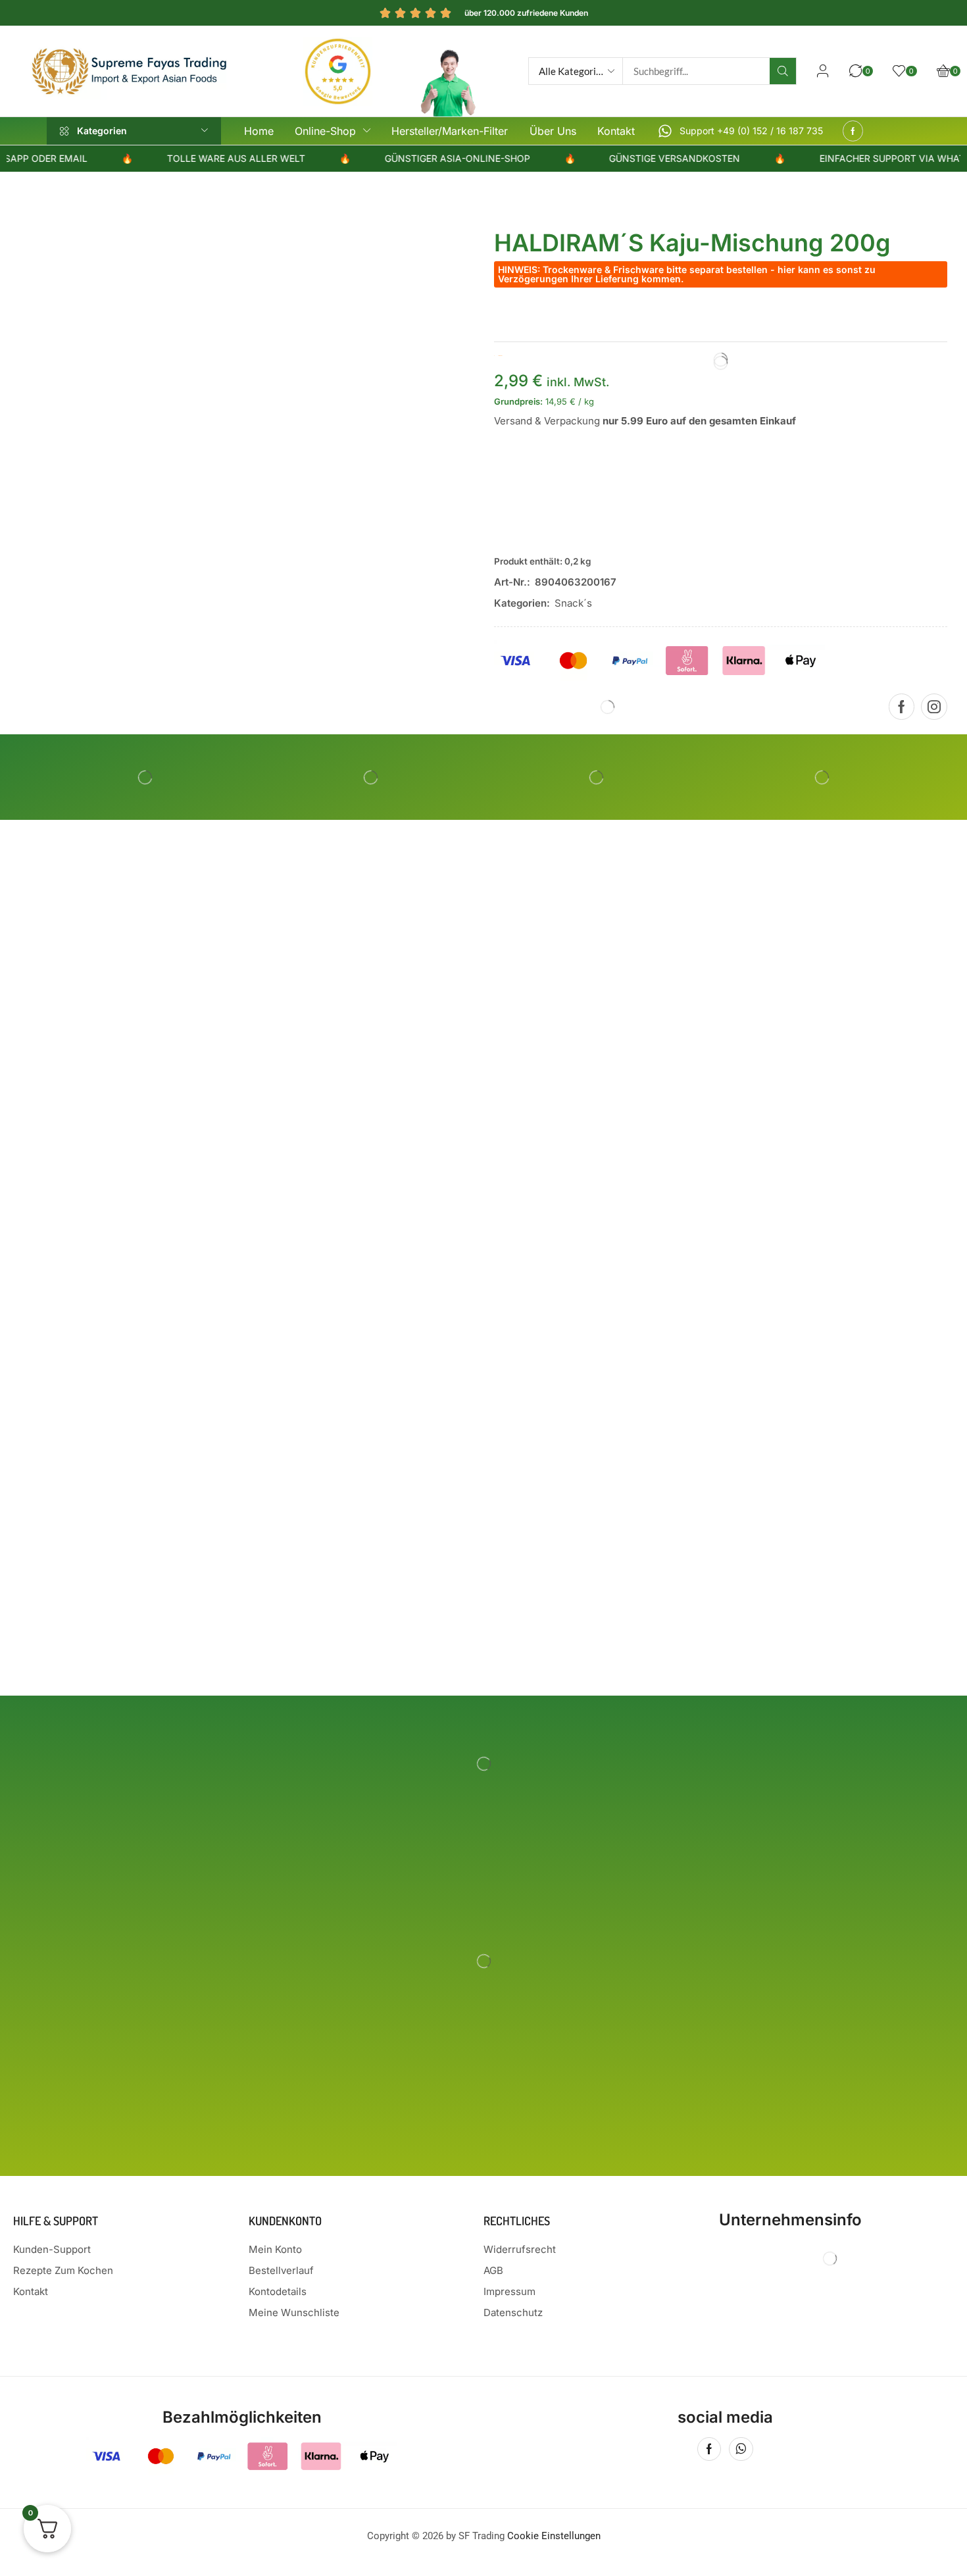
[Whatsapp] (741, 2449)
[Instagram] (934, 707)
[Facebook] (853, 131)
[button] (823, 71)
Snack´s (573, 603)
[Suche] (783, 71)
